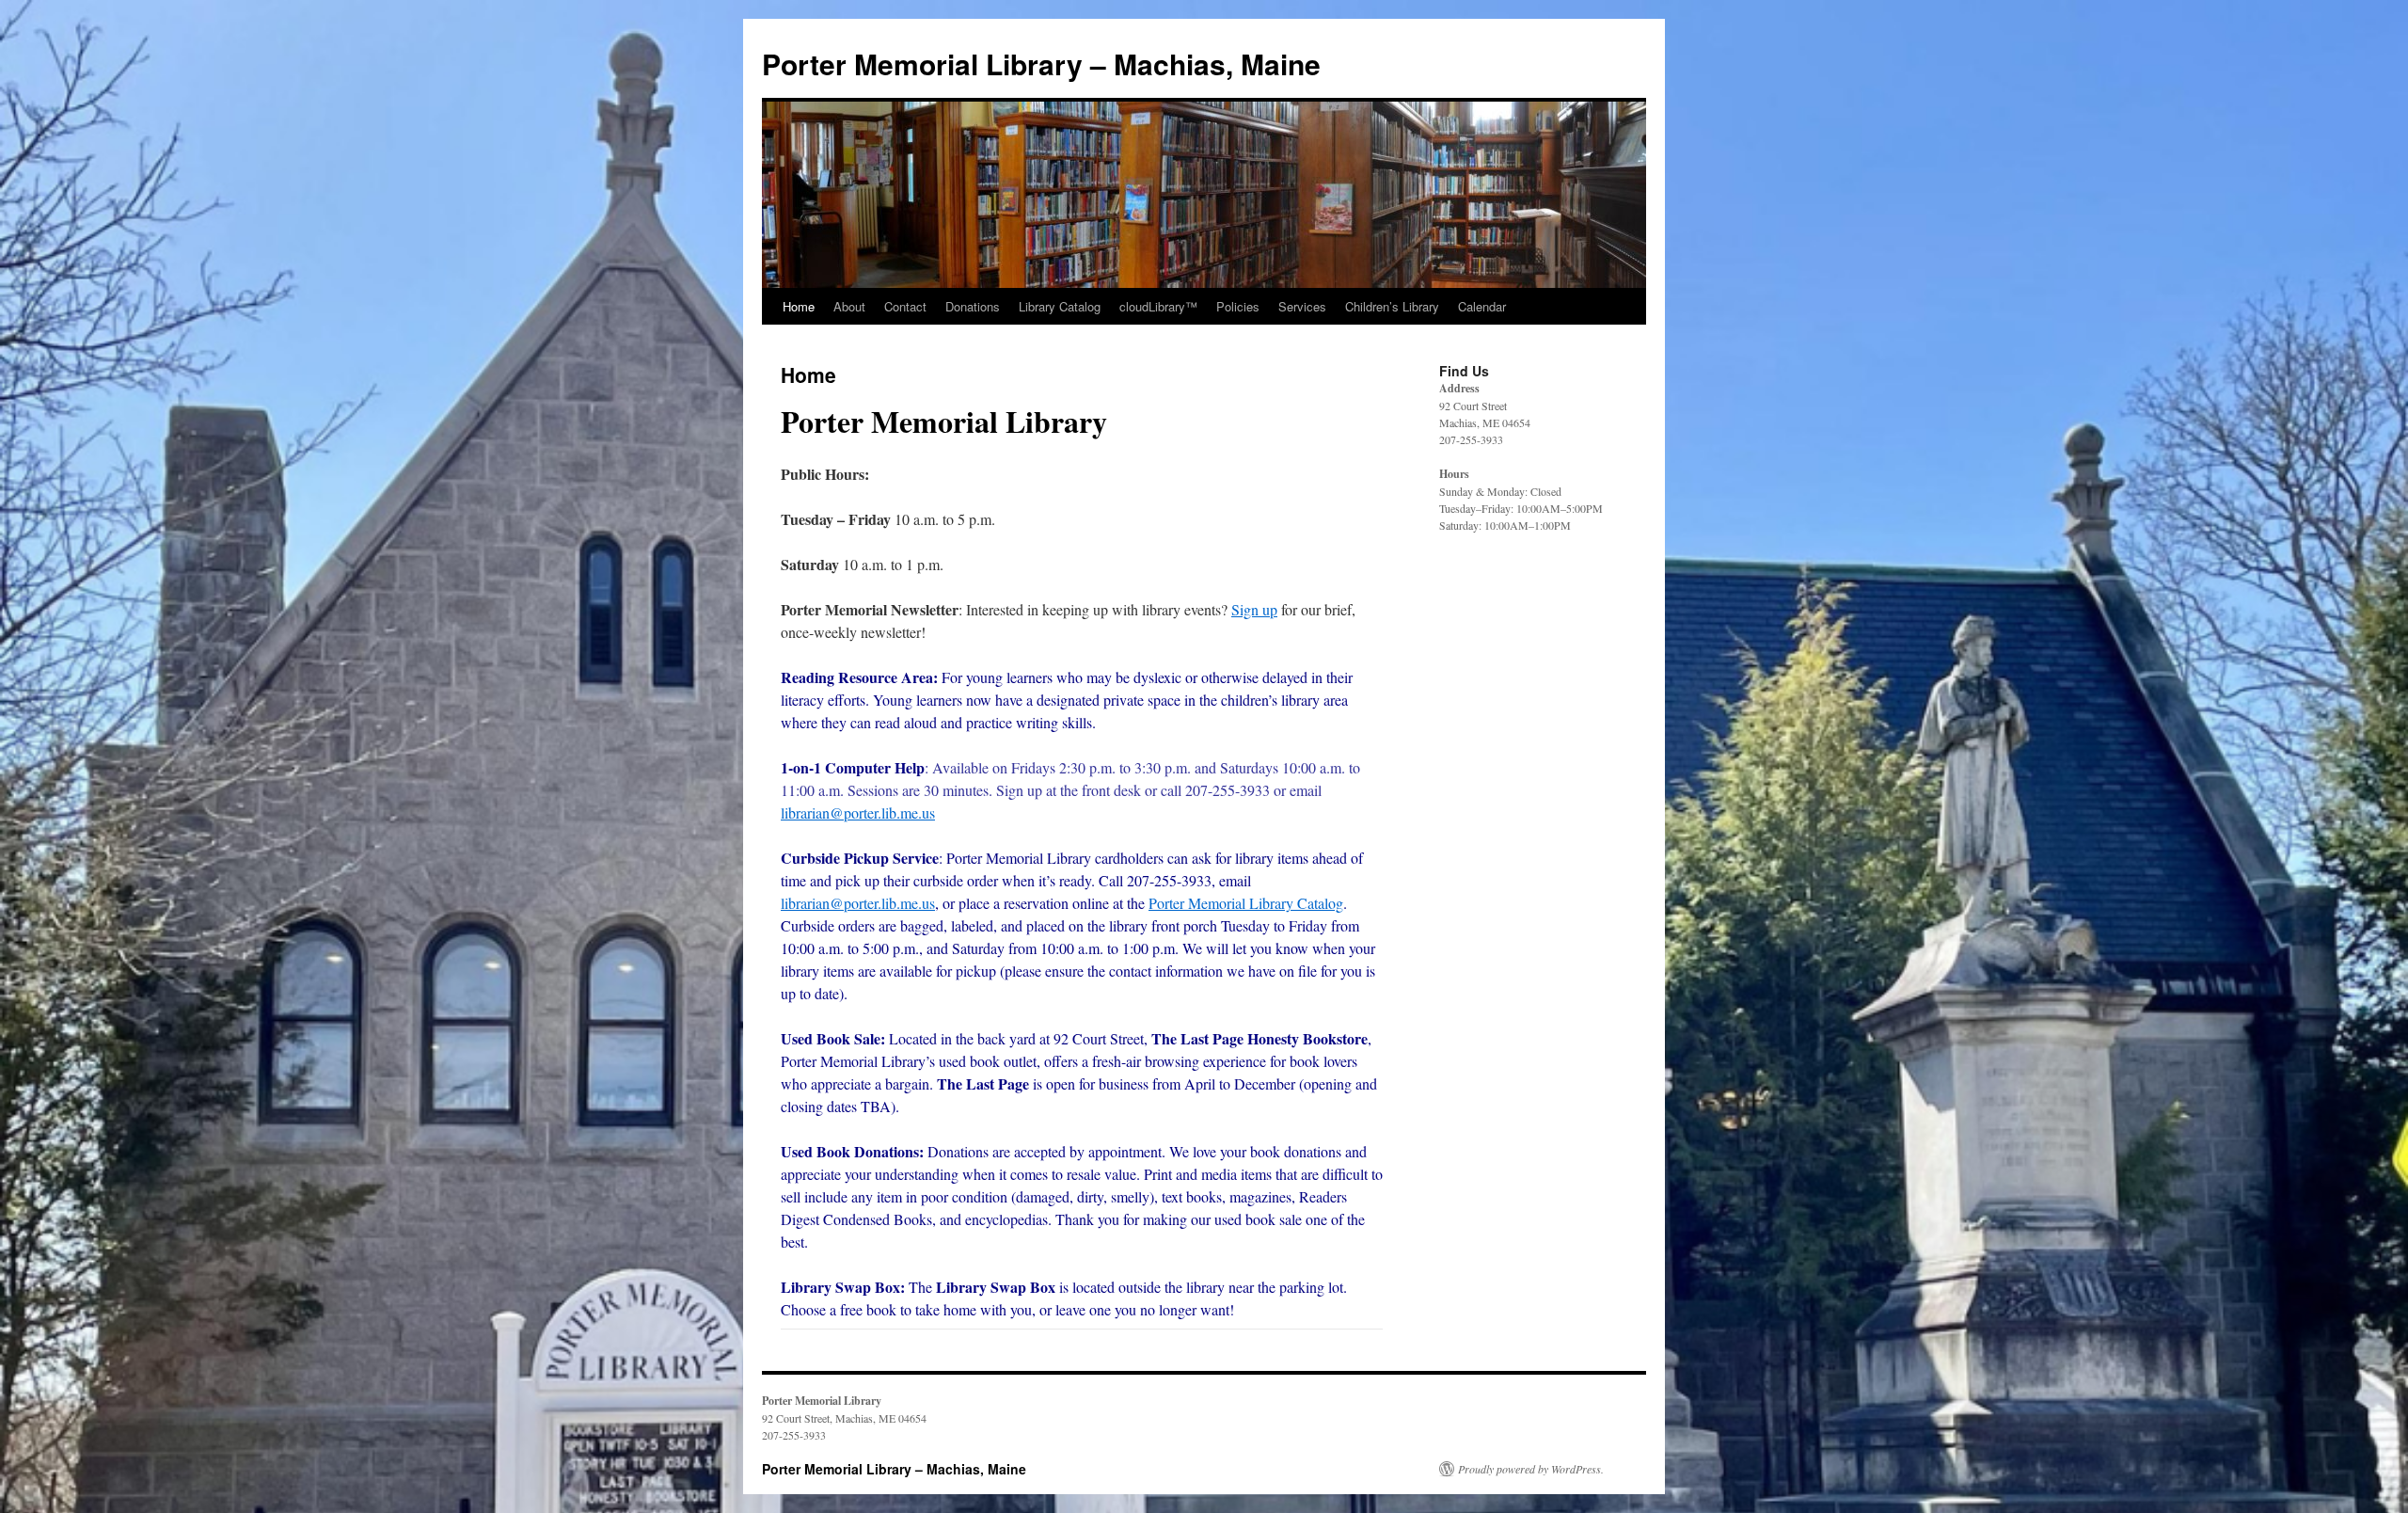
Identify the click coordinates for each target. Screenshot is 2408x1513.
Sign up (1254, 609)
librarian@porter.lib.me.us (858, 812)
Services (1302, 306)
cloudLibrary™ (1158, 306)
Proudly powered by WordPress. (1531, 1469)
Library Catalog (1060, 306)
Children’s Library (1392, 306)
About (849, 306)
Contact (905, 306)
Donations (973, 306)
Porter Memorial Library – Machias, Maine (1041, 64)
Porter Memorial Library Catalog (1246, 903)
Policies (1238, 306)
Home (799, 306)
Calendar (1482, 306)
